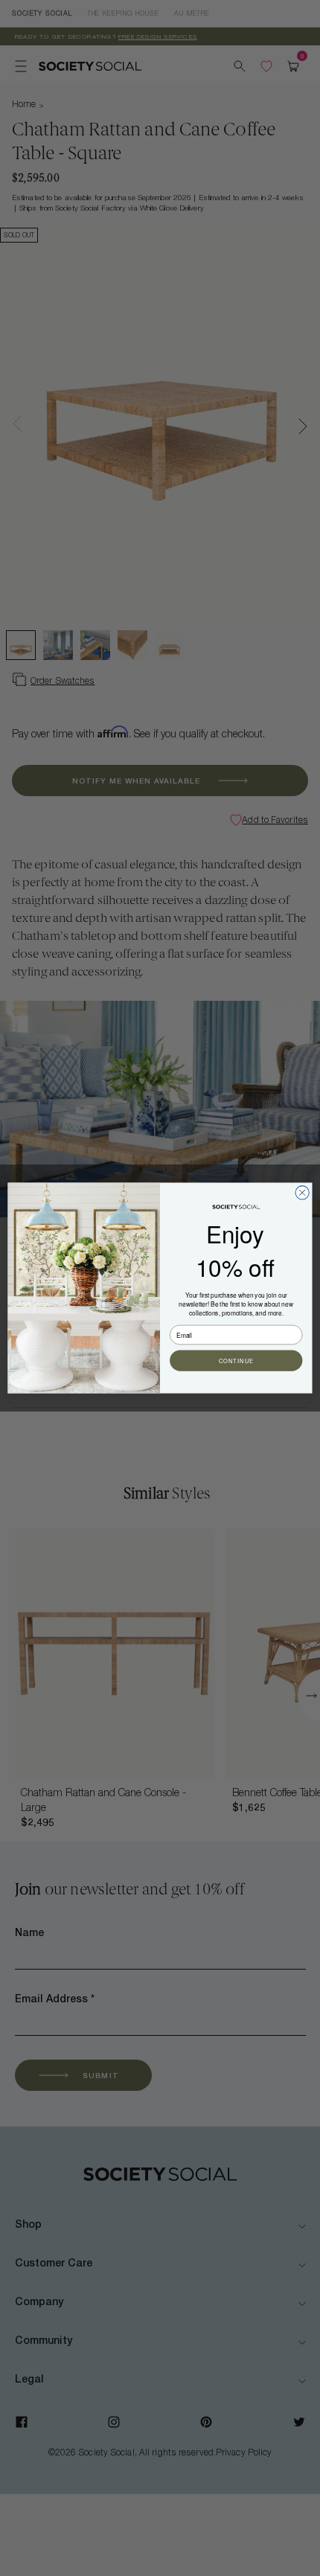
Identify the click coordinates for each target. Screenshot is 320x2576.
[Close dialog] (302, 1193)
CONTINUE (236, 1360)
